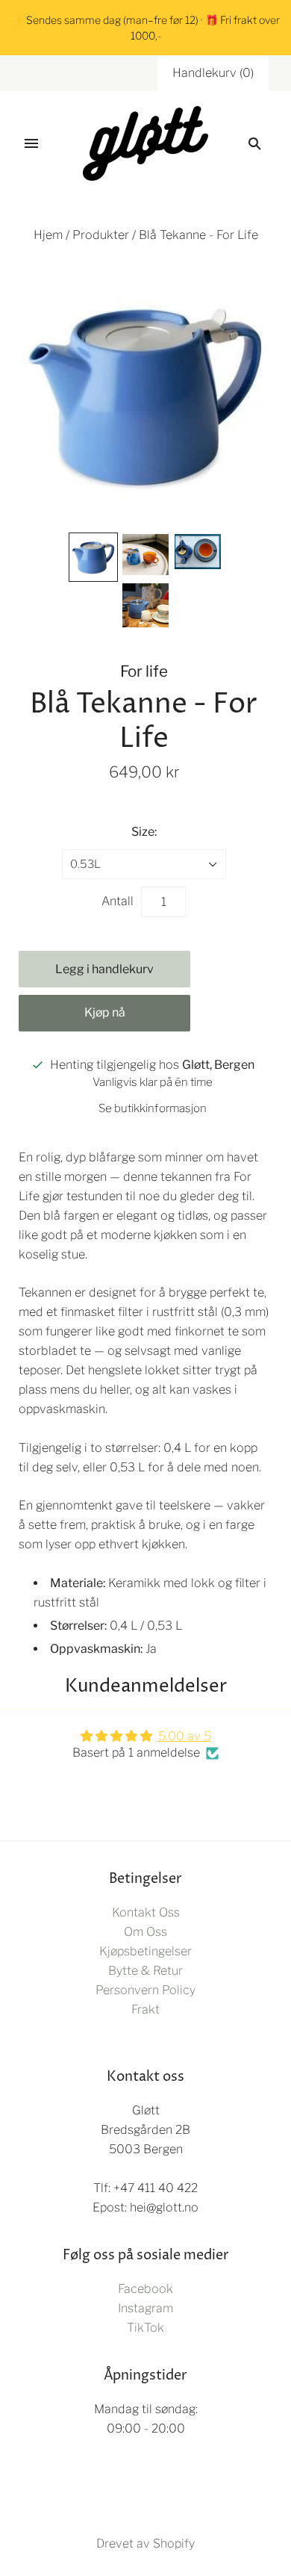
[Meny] (31, 143)
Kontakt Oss (146, 1912)
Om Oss (145, 1932)
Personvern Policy (145, 1990)
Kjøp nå (105, 1012)
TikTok (145, 2328)
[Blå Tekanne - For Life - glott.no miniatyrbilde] (93, 557)
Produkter (101, 235)
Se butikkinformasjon (153, 1108)
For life (144, 671)
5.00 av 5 (185, 1736)
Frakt (145, 2009)
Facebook (145, 2289)
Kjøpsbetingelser (145, 1951)
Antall (118, 901)
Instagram (145, 2308)
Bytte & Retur (145, 1971)
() (213, 73)
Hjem (48, 235)
